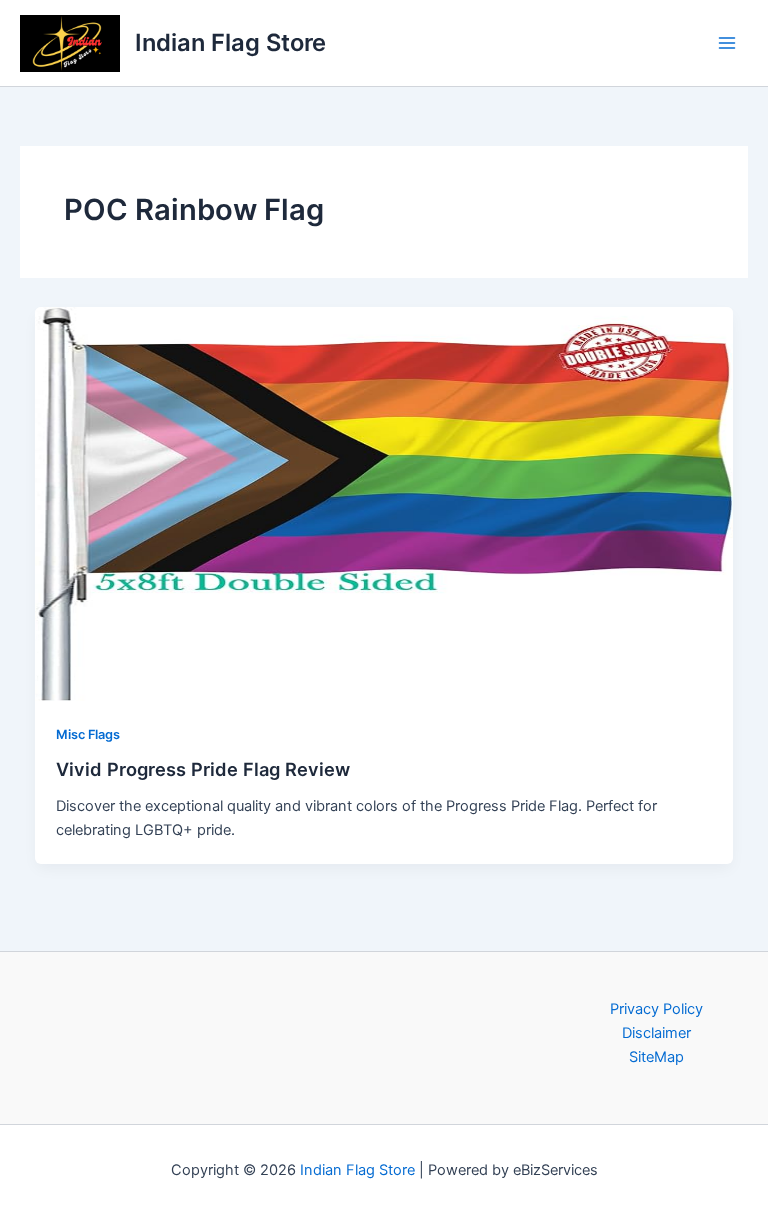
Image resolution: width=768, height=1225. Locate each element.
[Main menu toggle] (727, 43)
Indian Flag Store (230, 42)
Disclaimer (656, 1033)
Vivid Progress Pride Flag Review (203, 769)
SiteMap (656, 1057)
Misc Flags (88, 734)
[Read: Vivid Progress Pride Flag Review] (384, 503)
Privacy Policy (656, 1009)
